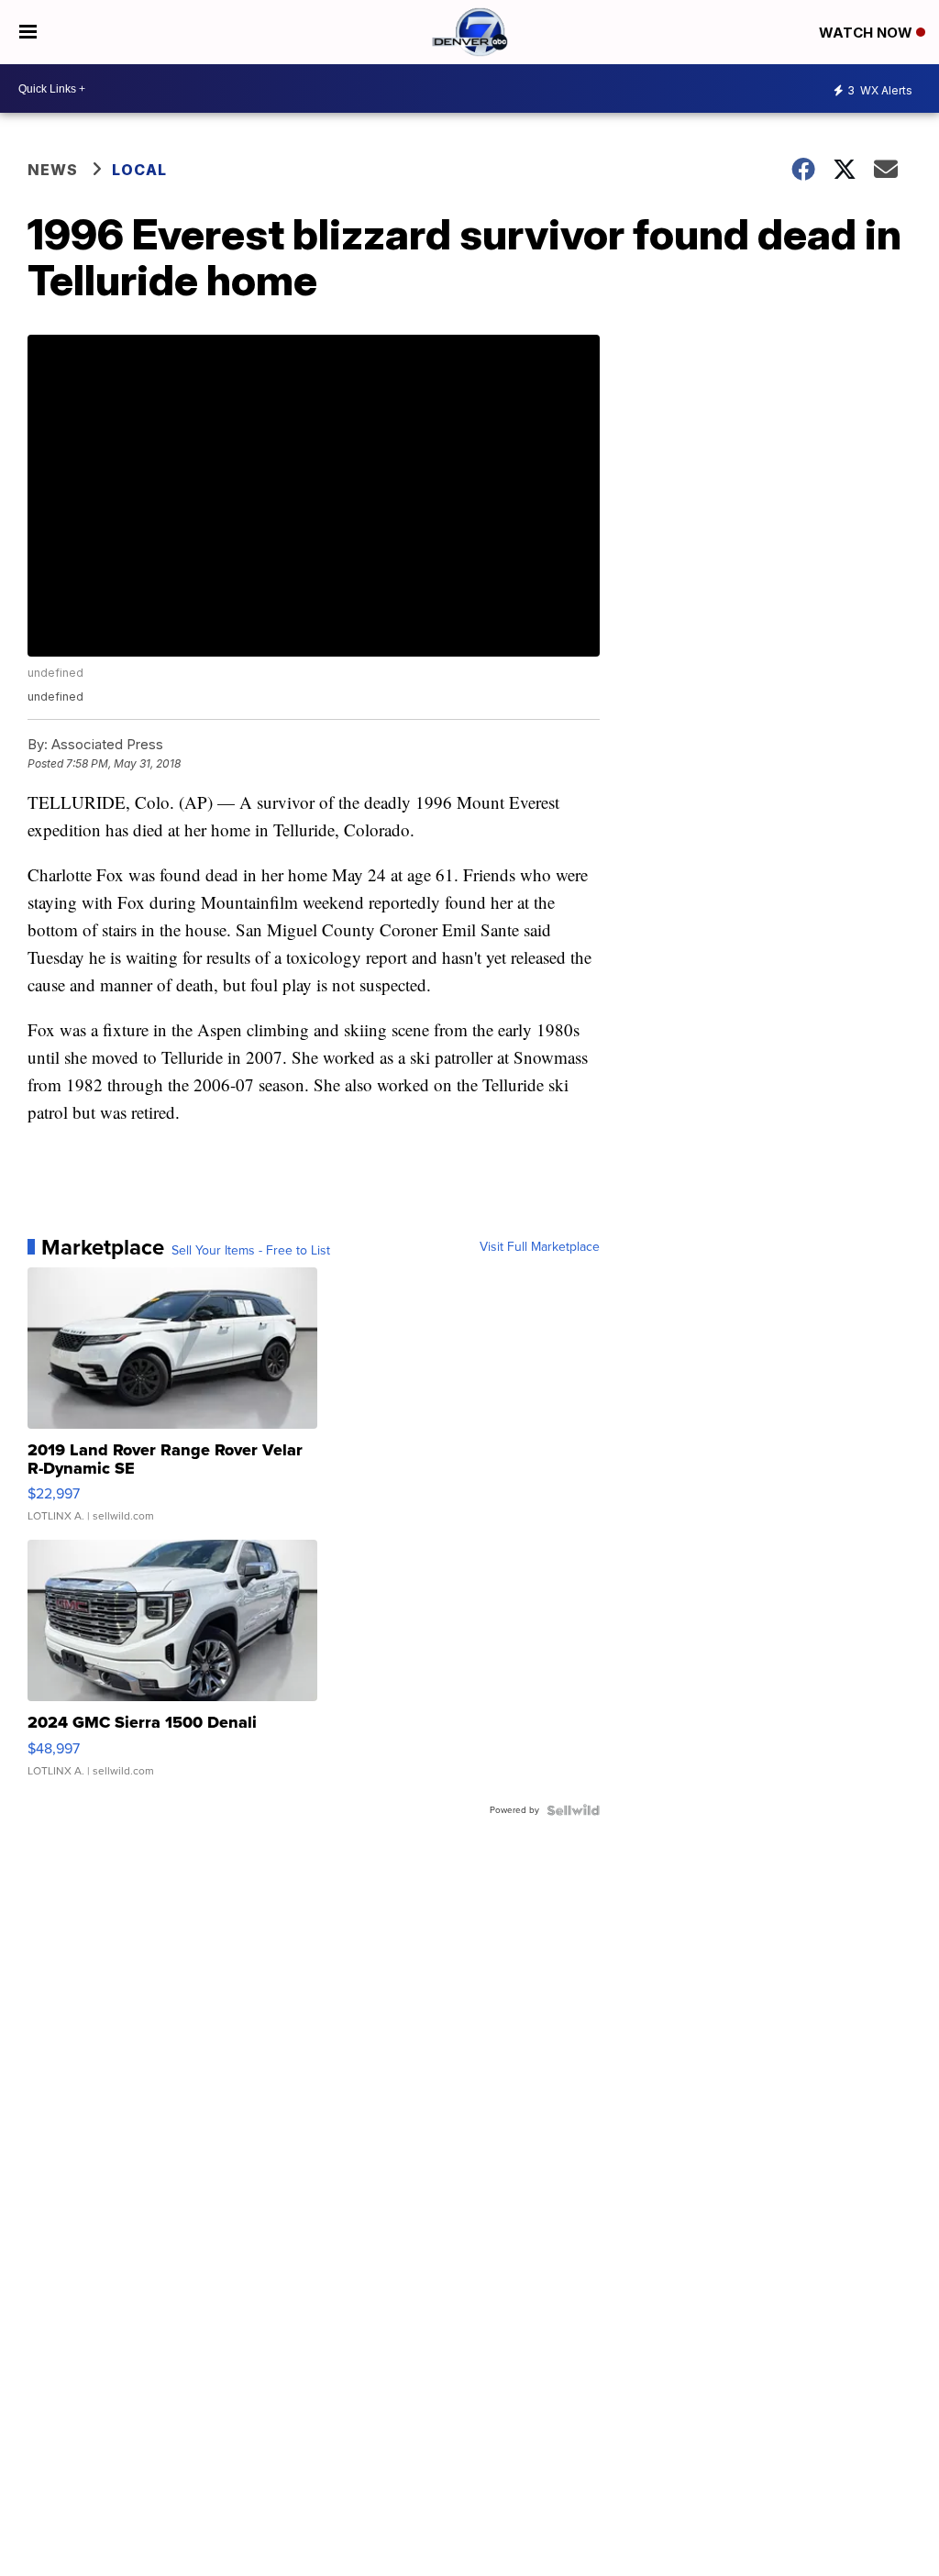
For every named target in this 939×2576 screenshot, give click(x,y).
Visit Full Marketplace (540, 1247)
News (53, 170)
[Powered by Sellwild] (573, 1810)
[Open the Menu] (28, 32)
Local (139, 170)
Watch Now (867, 33)
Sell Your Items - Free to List (251, 1251)
